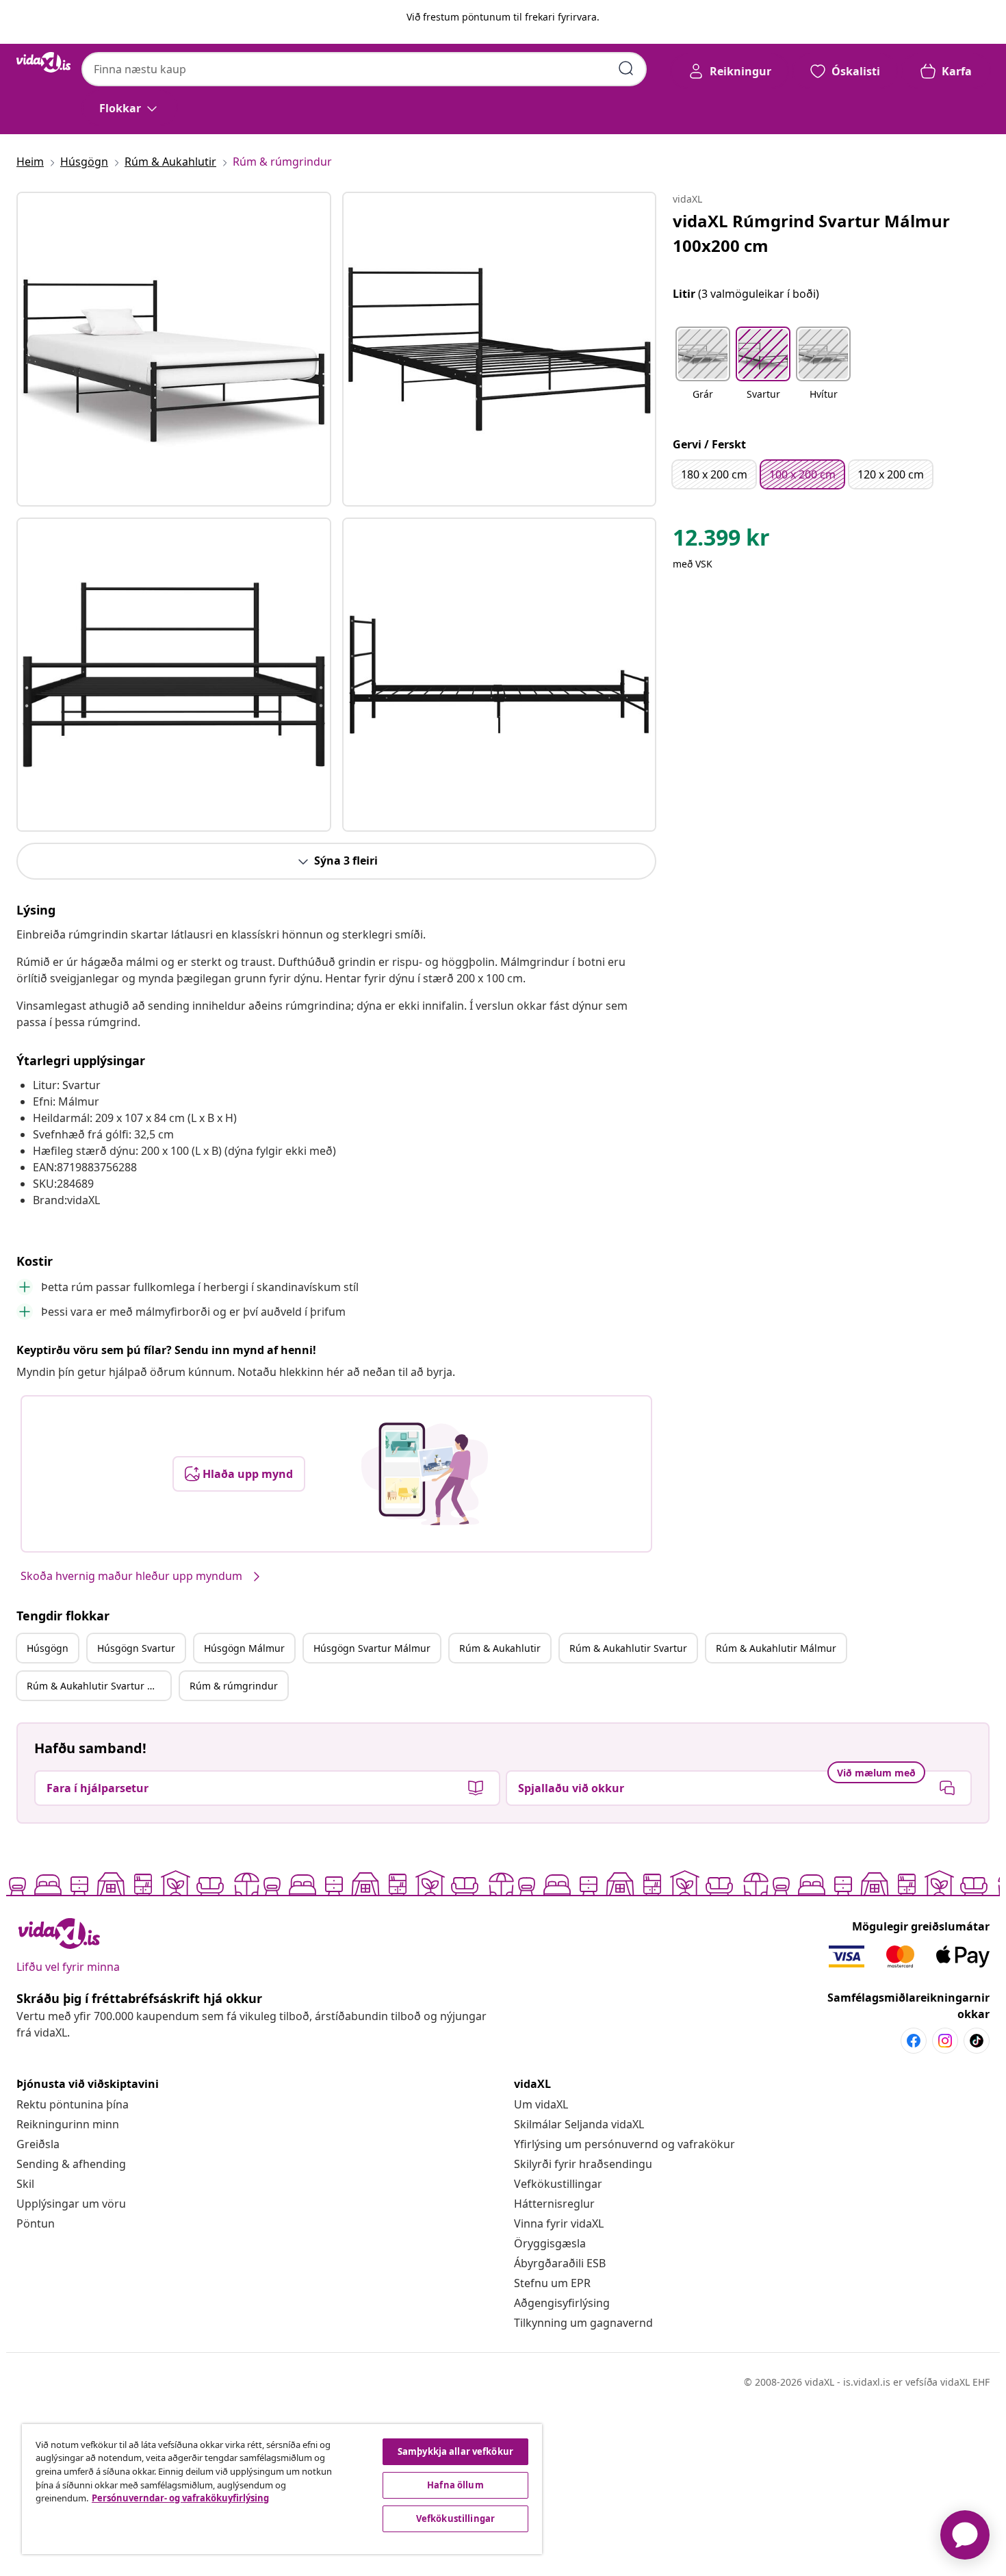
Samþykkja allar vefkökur (455, 2451)
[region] (282, 2489)
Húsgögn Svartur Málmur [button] (372, 1648)
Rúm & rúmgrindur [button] (234, 1686)
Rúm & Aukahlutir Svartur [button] (628, 1648)
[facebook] (914, 2041)
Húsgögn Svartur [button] (136, 1648)
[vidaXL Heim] (43, 62)
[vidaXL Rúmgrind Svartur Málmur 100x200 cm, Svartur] (174, 349)
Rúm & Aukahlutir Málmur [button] (776, 1648)
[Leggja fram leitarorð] (626, 68)
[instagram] (945, 2041)
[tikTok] (977, 2041)
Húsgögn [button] (48, 1648)
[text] (721, 541)
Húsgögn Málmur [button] (244, 1648)
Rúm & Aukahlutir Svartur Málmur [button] (99, 1686)
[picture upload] (425, 1474)
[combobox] (364, 69)
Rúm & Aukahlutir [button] (500, 1648)
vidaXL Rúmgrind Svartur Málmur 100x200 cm (811, 233)
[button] (703, 372)
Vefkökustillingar (558, 2184)
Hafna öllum (455, 2485)
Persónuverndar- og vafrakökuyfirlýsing (180, 2498)
